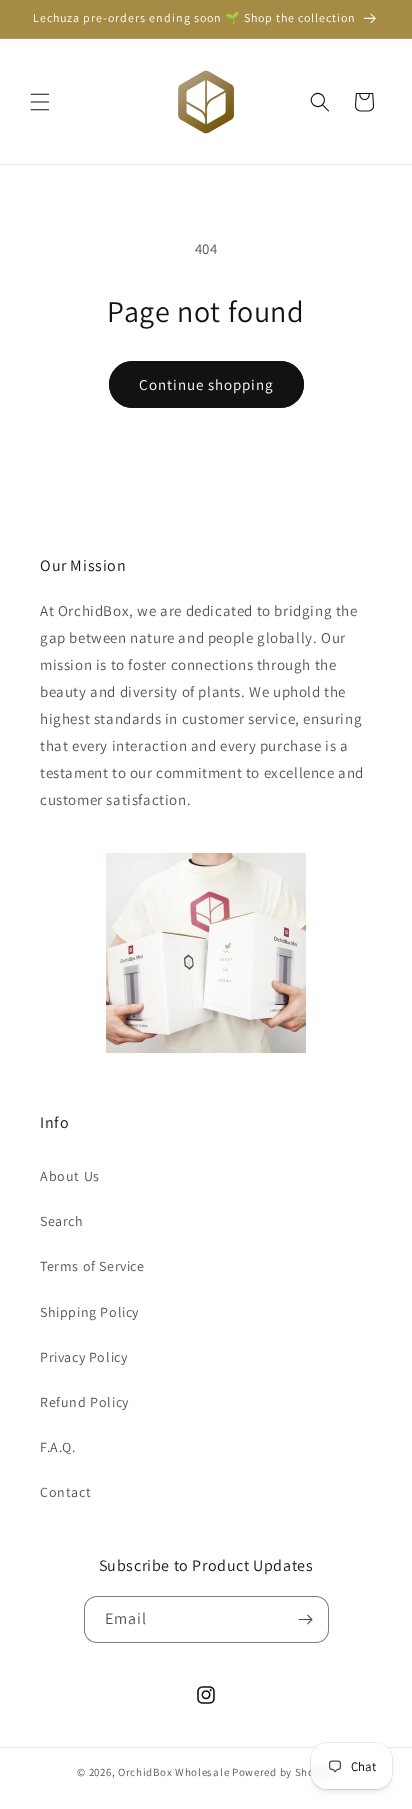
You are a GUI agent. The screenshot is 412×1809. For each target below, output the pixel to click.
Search (62, 1221)
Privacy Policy (83, 1357)
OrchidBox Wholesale (173, 1772)
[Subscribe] (306, 1619)
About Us (70, 1176)
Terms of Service (92, 1266)
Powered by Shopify (283, 1772)
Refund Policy (84, 1402)
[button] (40, 102)
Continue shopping (206, 384)
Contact (65, 1492)
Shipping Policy (89, 1312)
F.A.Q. (58, 1447)
